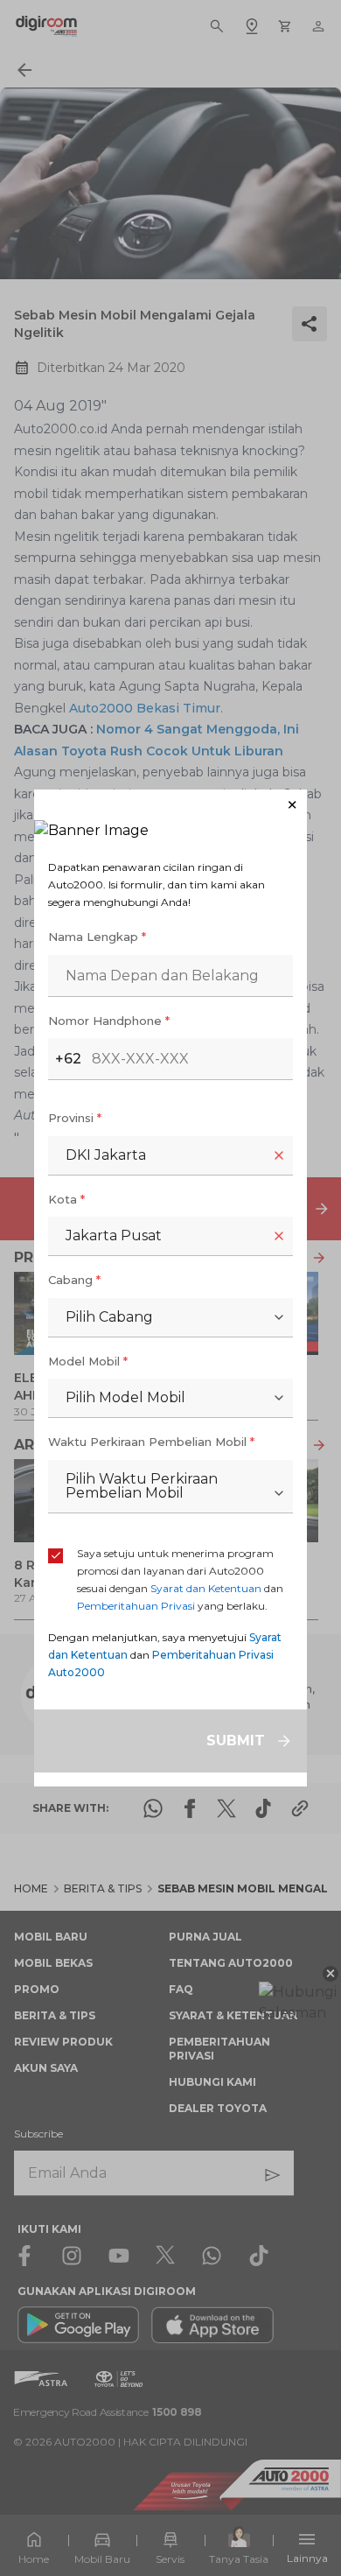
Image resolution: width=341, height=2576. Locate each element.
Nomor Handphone (109, 1021)
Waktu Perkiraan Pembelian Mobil (151, 1442)
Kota (66, 1199)
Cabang (74, 1280)
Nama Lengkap (97, 937)
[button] (170, 805)
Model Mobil (88, 1361)
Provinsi (75, 1118)
